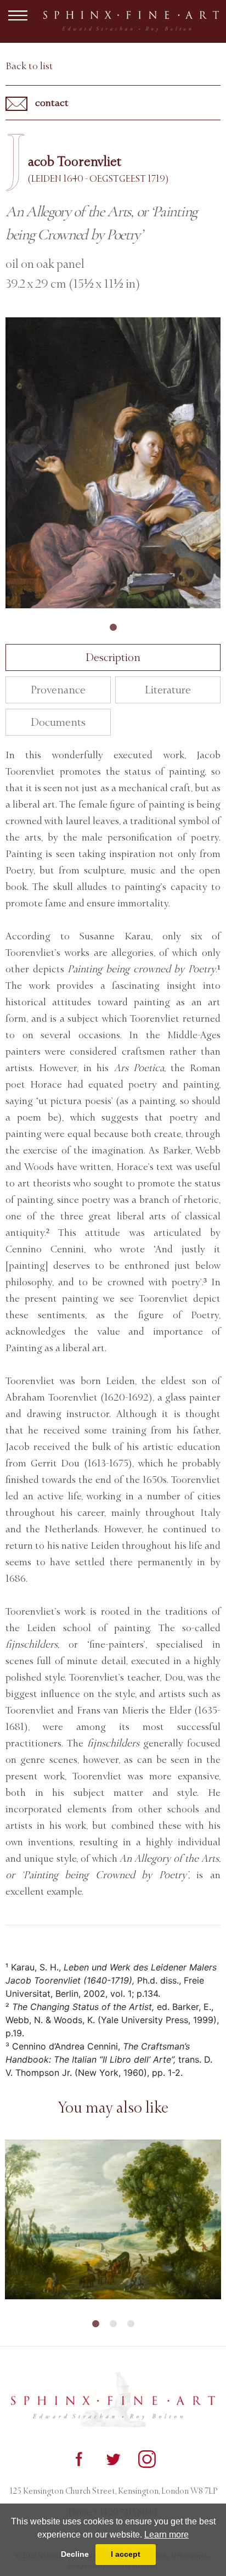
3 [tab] (131, 2324)
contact (51, 103)
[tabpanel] (113, 463)
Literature (168, 690)
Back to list (29, 66)
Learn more (166, 2535)
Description (113, 657)
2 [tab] (113, 2324)
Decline (75, 2554)
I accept (126, 2554)
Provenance (58, 690)
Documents (58, 722)
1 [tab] (113, 628)
